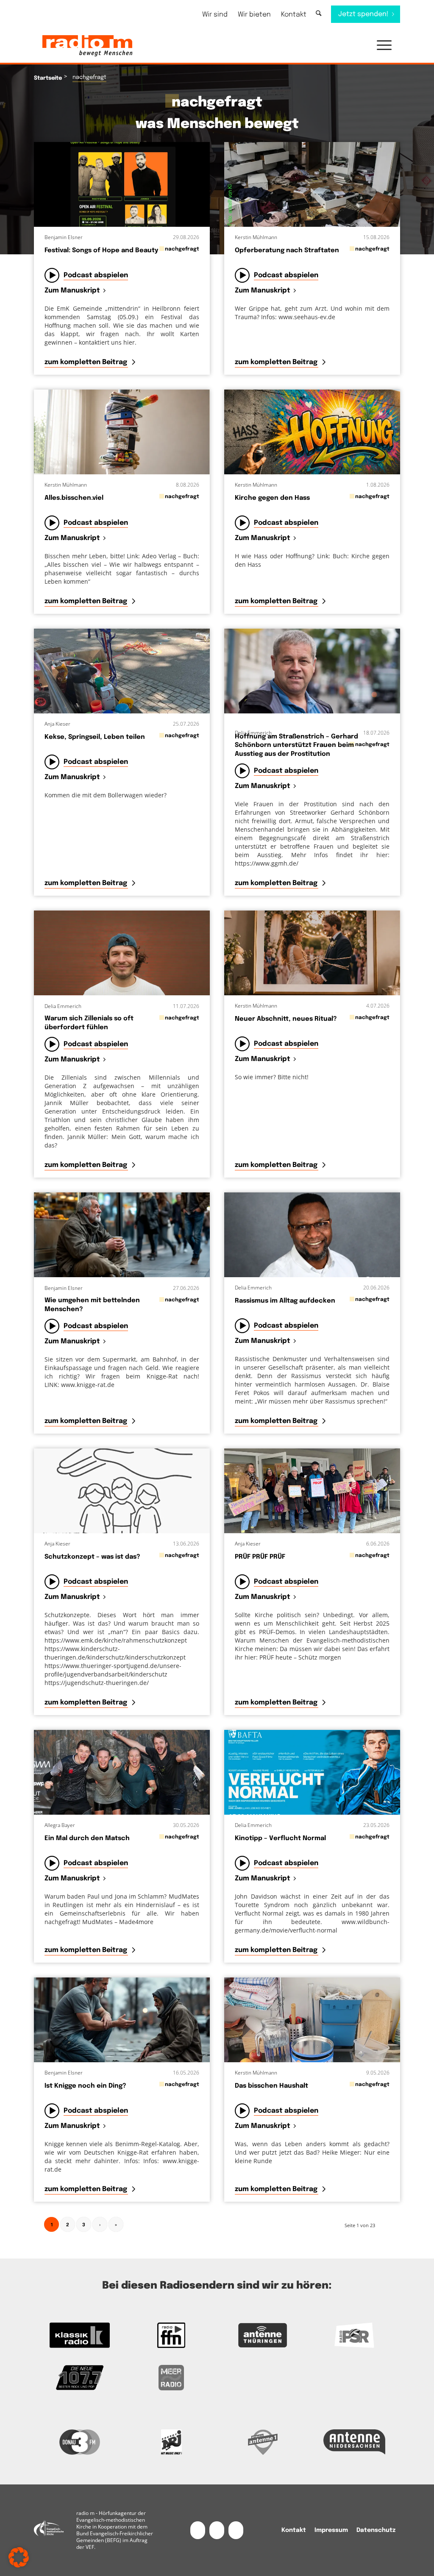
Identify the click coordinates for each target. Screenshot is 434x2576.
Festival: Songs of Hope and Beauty (101, 251)
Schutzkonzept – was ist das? (92, 1557)
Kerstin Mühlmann (256, 237)
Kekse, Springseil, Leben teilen (95, 737)
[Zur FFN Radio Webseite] (171, 2335)
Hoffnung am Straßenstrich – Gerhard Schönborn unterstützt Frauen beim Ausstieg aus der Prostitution (296, 745)
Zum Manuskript (72, 291)
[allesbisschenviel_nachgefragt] (122, 432)
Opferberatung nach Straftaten (287, 251)
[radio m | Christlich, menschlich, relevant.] (87, 46)
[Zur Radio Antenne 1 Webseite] (263, 2442)
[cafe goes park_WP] (122, 671)
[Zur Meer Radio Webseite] (171, 2378)
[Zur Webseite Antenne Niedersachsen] (354, 2442)
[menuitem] (215, 15)
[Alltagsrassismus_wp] (312, 1235)
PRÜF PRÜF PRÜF (260, 1557)
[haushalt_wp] (312, 2020)
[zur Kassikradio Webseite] (80, 2335)
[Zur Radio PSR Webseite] (354, 2335)
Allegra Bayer (60, 1825)
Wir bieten (254, 15)
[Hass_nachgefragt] (312, 432)
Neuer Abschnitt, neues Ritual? (286, 1019)
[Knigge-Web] (122, 2020)
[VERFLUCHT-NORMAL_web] (312, 1772)
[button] (380, 46)
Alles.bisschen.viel (74, 498)
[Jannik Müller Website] (122, 953)
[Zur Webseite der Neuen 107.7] (80, 2378)
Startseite (48, 78)
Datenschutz (376, 2530)
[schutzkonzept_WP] (122, 1491)
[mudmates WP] (122, 1772)
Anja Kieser (57, 724)
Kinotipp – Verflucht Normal (280, 1838)
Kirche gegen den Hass (272, 498)
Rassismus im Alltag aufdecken (285, 1301)
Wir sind (215, 15)
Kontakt (294, 15)
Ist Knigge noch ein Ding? (85, 2086)
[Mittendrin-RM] (122, 184)
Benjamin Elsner (64, 237)
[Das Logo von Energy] (171, 2442)
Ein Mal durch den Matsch (87, 1838)
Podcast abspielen (96, 275)
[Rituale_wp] (312, 953)
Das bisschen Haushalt (271, 2086)
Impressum (331, 2530)
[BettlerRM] (122, 1235)
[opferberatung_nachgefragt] (312, 184)
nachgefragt (182, 249)
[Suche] (319, 14)
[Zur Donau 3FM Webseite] (80, 2442)
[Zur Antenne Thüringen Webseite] (263, 2335)
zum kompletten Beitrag (87, 362)
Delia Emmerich (253, 733)
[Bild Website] (312, 671)
